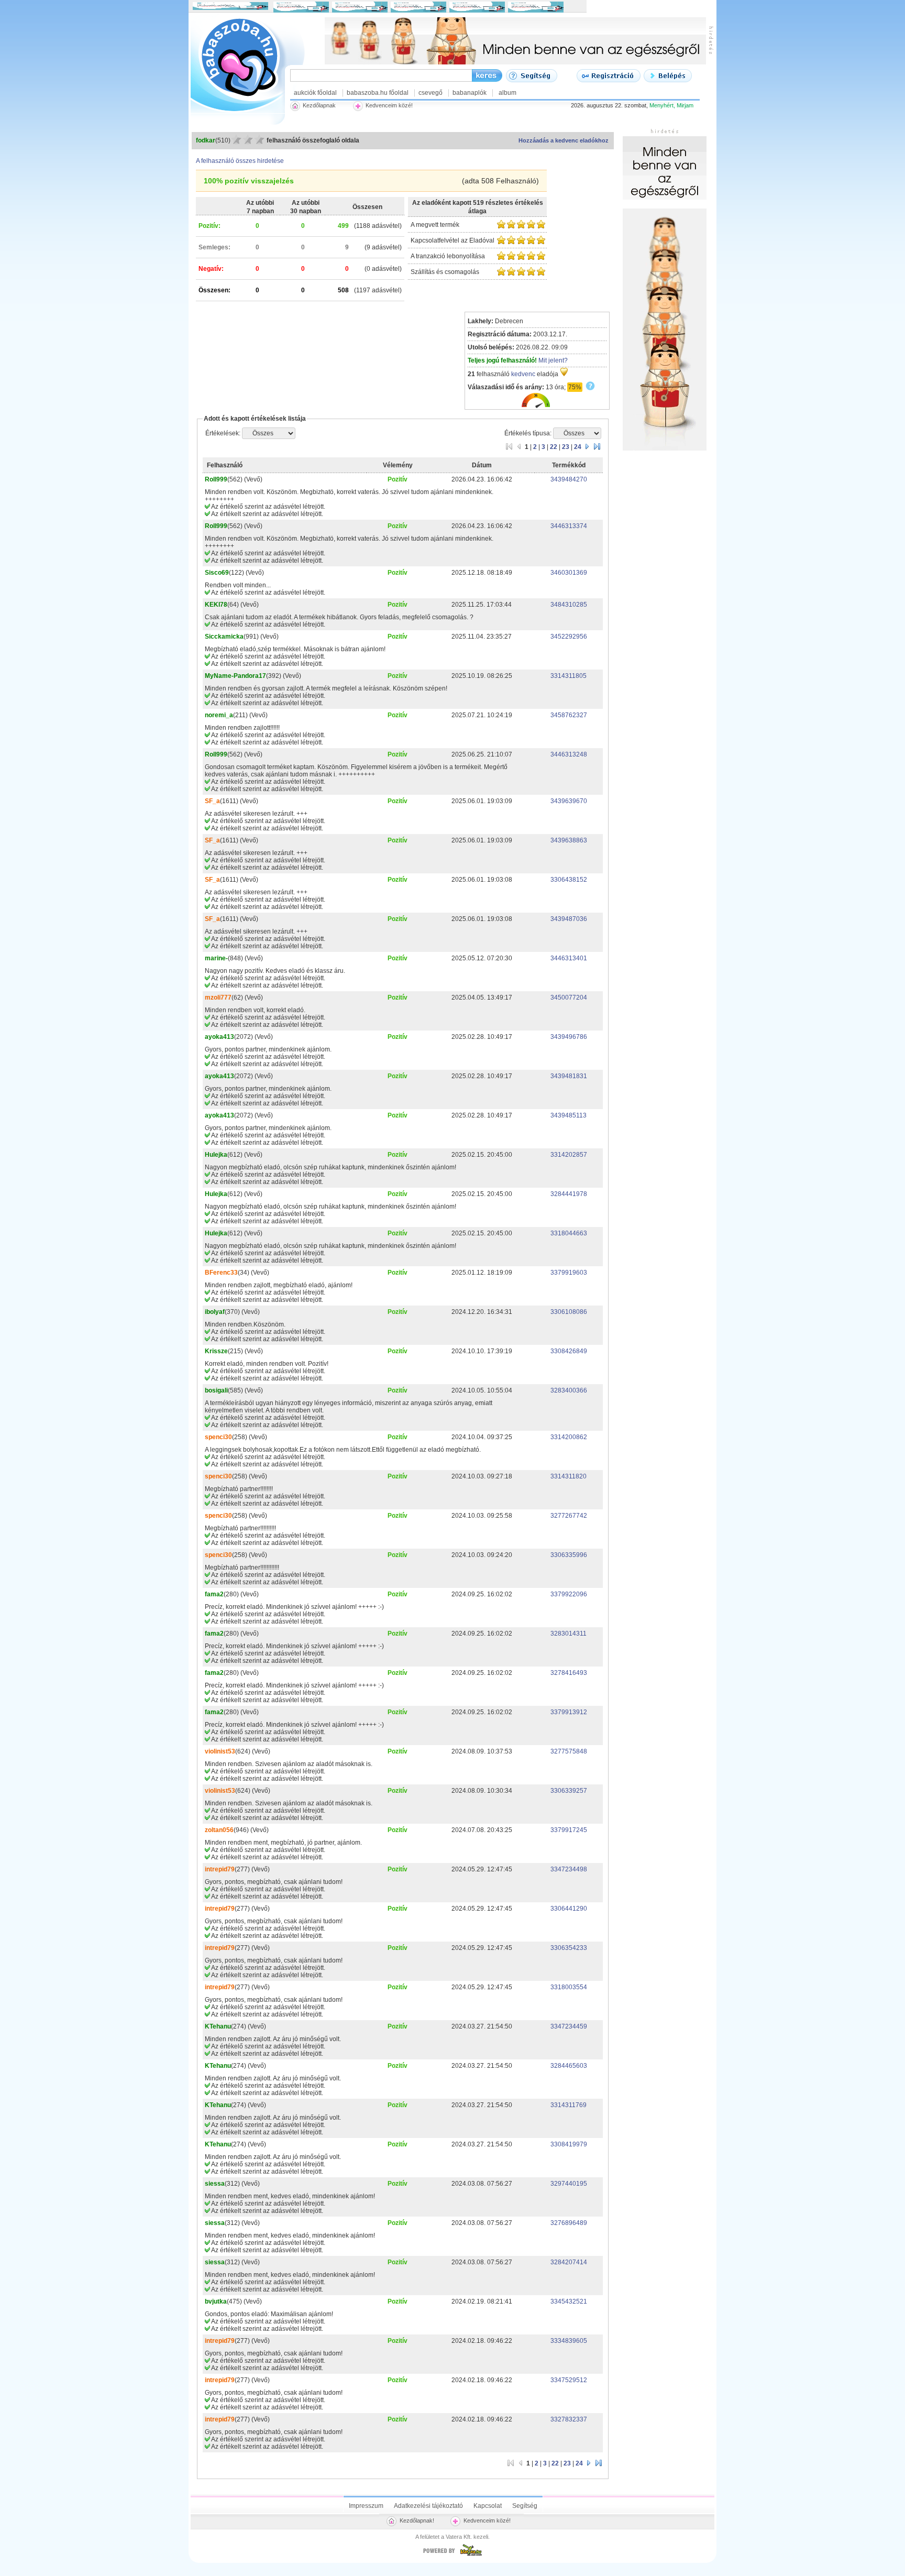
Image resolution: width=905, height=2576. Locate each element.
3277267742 (569, 1516)
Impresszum (366, 2506)
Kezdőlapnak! (417, 2520)
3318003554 (569, 1987)
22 (554, 447)
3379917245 (569, 1830)
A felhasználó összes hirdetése (240, 161)
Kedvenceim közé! (487, 2520)
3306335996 (569, 1555)
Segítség (525, 2506)
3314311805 (569, 676)
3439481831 (569, 1076)
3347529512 (569, 2380)
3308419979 (569, 2144)
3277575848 (569, 1751)
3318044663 (569, 1233)
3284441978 (569, 1194)
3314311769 (569, 2105)
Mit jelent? (553, 360)
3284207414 (569, 2262)
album (507, 93)
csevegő (431, 93)
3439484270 (569, 479)
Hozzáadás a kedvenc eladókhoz (564, 140)
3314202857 (569, 1155)
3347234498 (569, 1869)
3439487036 (569, 919)
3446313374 (569, 526)
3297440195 (569, 2184)
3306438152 (569, 880)
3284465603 (569, 2066)
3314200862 (569, 1437)
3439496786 (569, 1037)
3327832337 (569, 2419)
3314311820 (569, 1476)
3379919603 (569, 1273)
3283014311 (569, 1634)
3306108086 (569, 1312)
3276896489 (569, 2223)
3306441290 (569, 1909)
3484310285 (569, 605)
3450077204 (569, 997)
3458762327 (569, 715)
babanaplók (470, 93)
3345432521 (569, 2301)
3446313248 (569, 754)
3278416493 (569, 1673)
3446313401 (569, 958)
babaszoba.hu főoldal (378, 93)
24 (578, 447)
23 (566, 447)
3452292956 (569, 637)
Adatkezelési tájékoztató (428, 2506)
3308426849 (569, 1351)
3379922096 (569, 1594)
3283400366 (569, 1390)
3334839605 (569, 2341)
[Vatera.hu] (452, 2556)
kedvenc (523, 374)
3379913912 (569, 1712)
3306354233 (569, 1948)
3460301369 (569, 573)
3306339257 (569, 1791)
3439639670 (569, 801)
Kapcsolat (488, 2506)
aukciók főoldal (315, 93)
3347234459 (569, 2026)
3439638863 (569, 840)
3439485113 (569, 1115)
